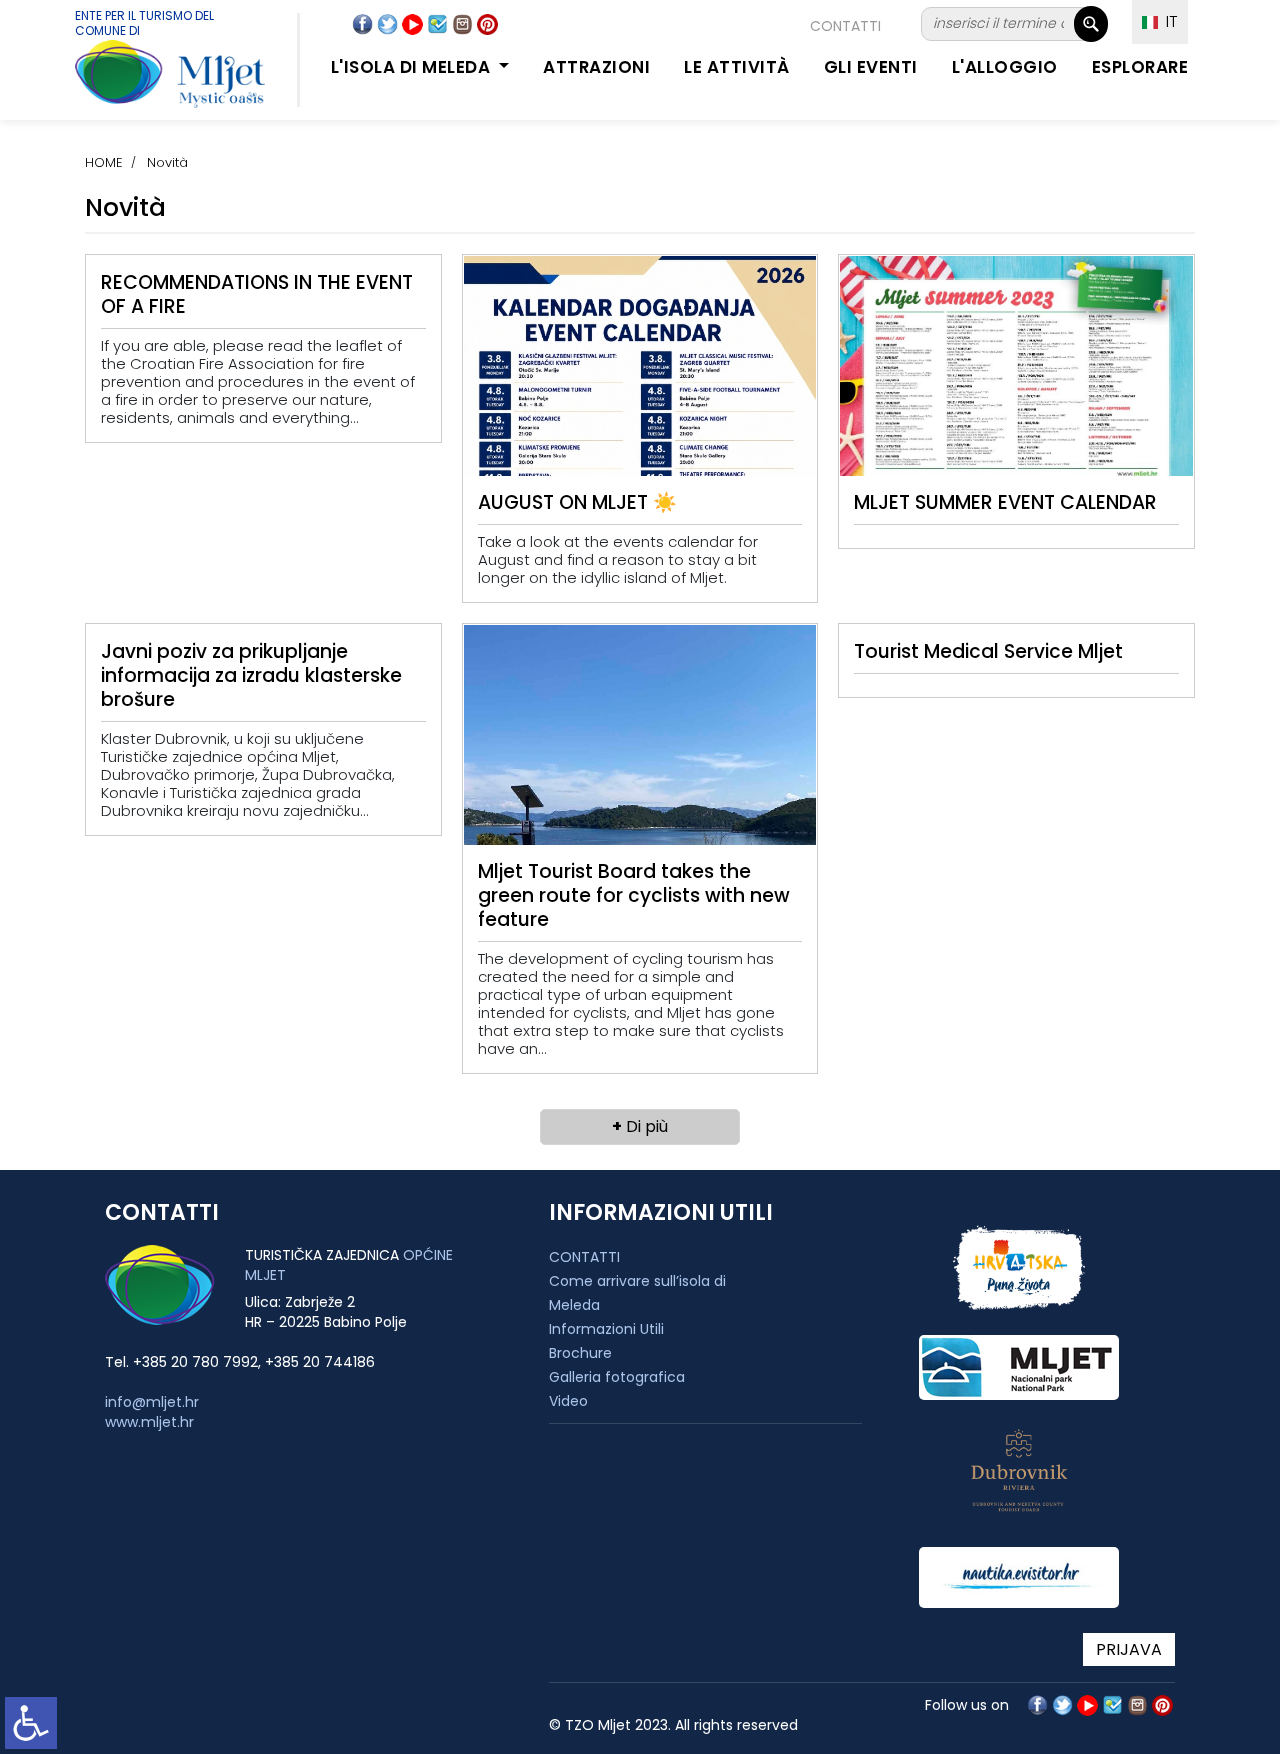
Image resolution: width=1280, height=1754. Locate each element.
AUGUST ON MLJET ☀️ (577, 502)
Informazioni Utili (606, 1329)
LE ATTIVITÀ (737, 67)
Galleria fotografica (617, 1377)
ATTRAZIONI (596, 67)
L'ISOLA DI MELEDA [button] (413, 67)
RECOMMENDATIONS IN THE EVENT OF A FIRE (257, 294)
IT (1168, 21)
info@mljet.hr (152, 1402)
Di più (640, 1126)
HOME (104, 162)
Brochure (580, 1353)
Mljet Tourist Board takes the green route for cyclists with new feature (634, 895)
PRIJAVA (1129, 1649)
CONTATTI (845, 26)
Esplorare (1140, 67)
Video (568, 1401)
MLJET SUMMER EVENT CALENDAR (1005, 502)
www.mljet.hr (149, 1422)
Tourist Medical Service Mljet (988, 651)
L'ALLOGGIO (1005, 67)
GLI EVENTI (871, 67)
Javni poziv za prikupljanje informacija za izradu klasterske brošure (251, 675)
